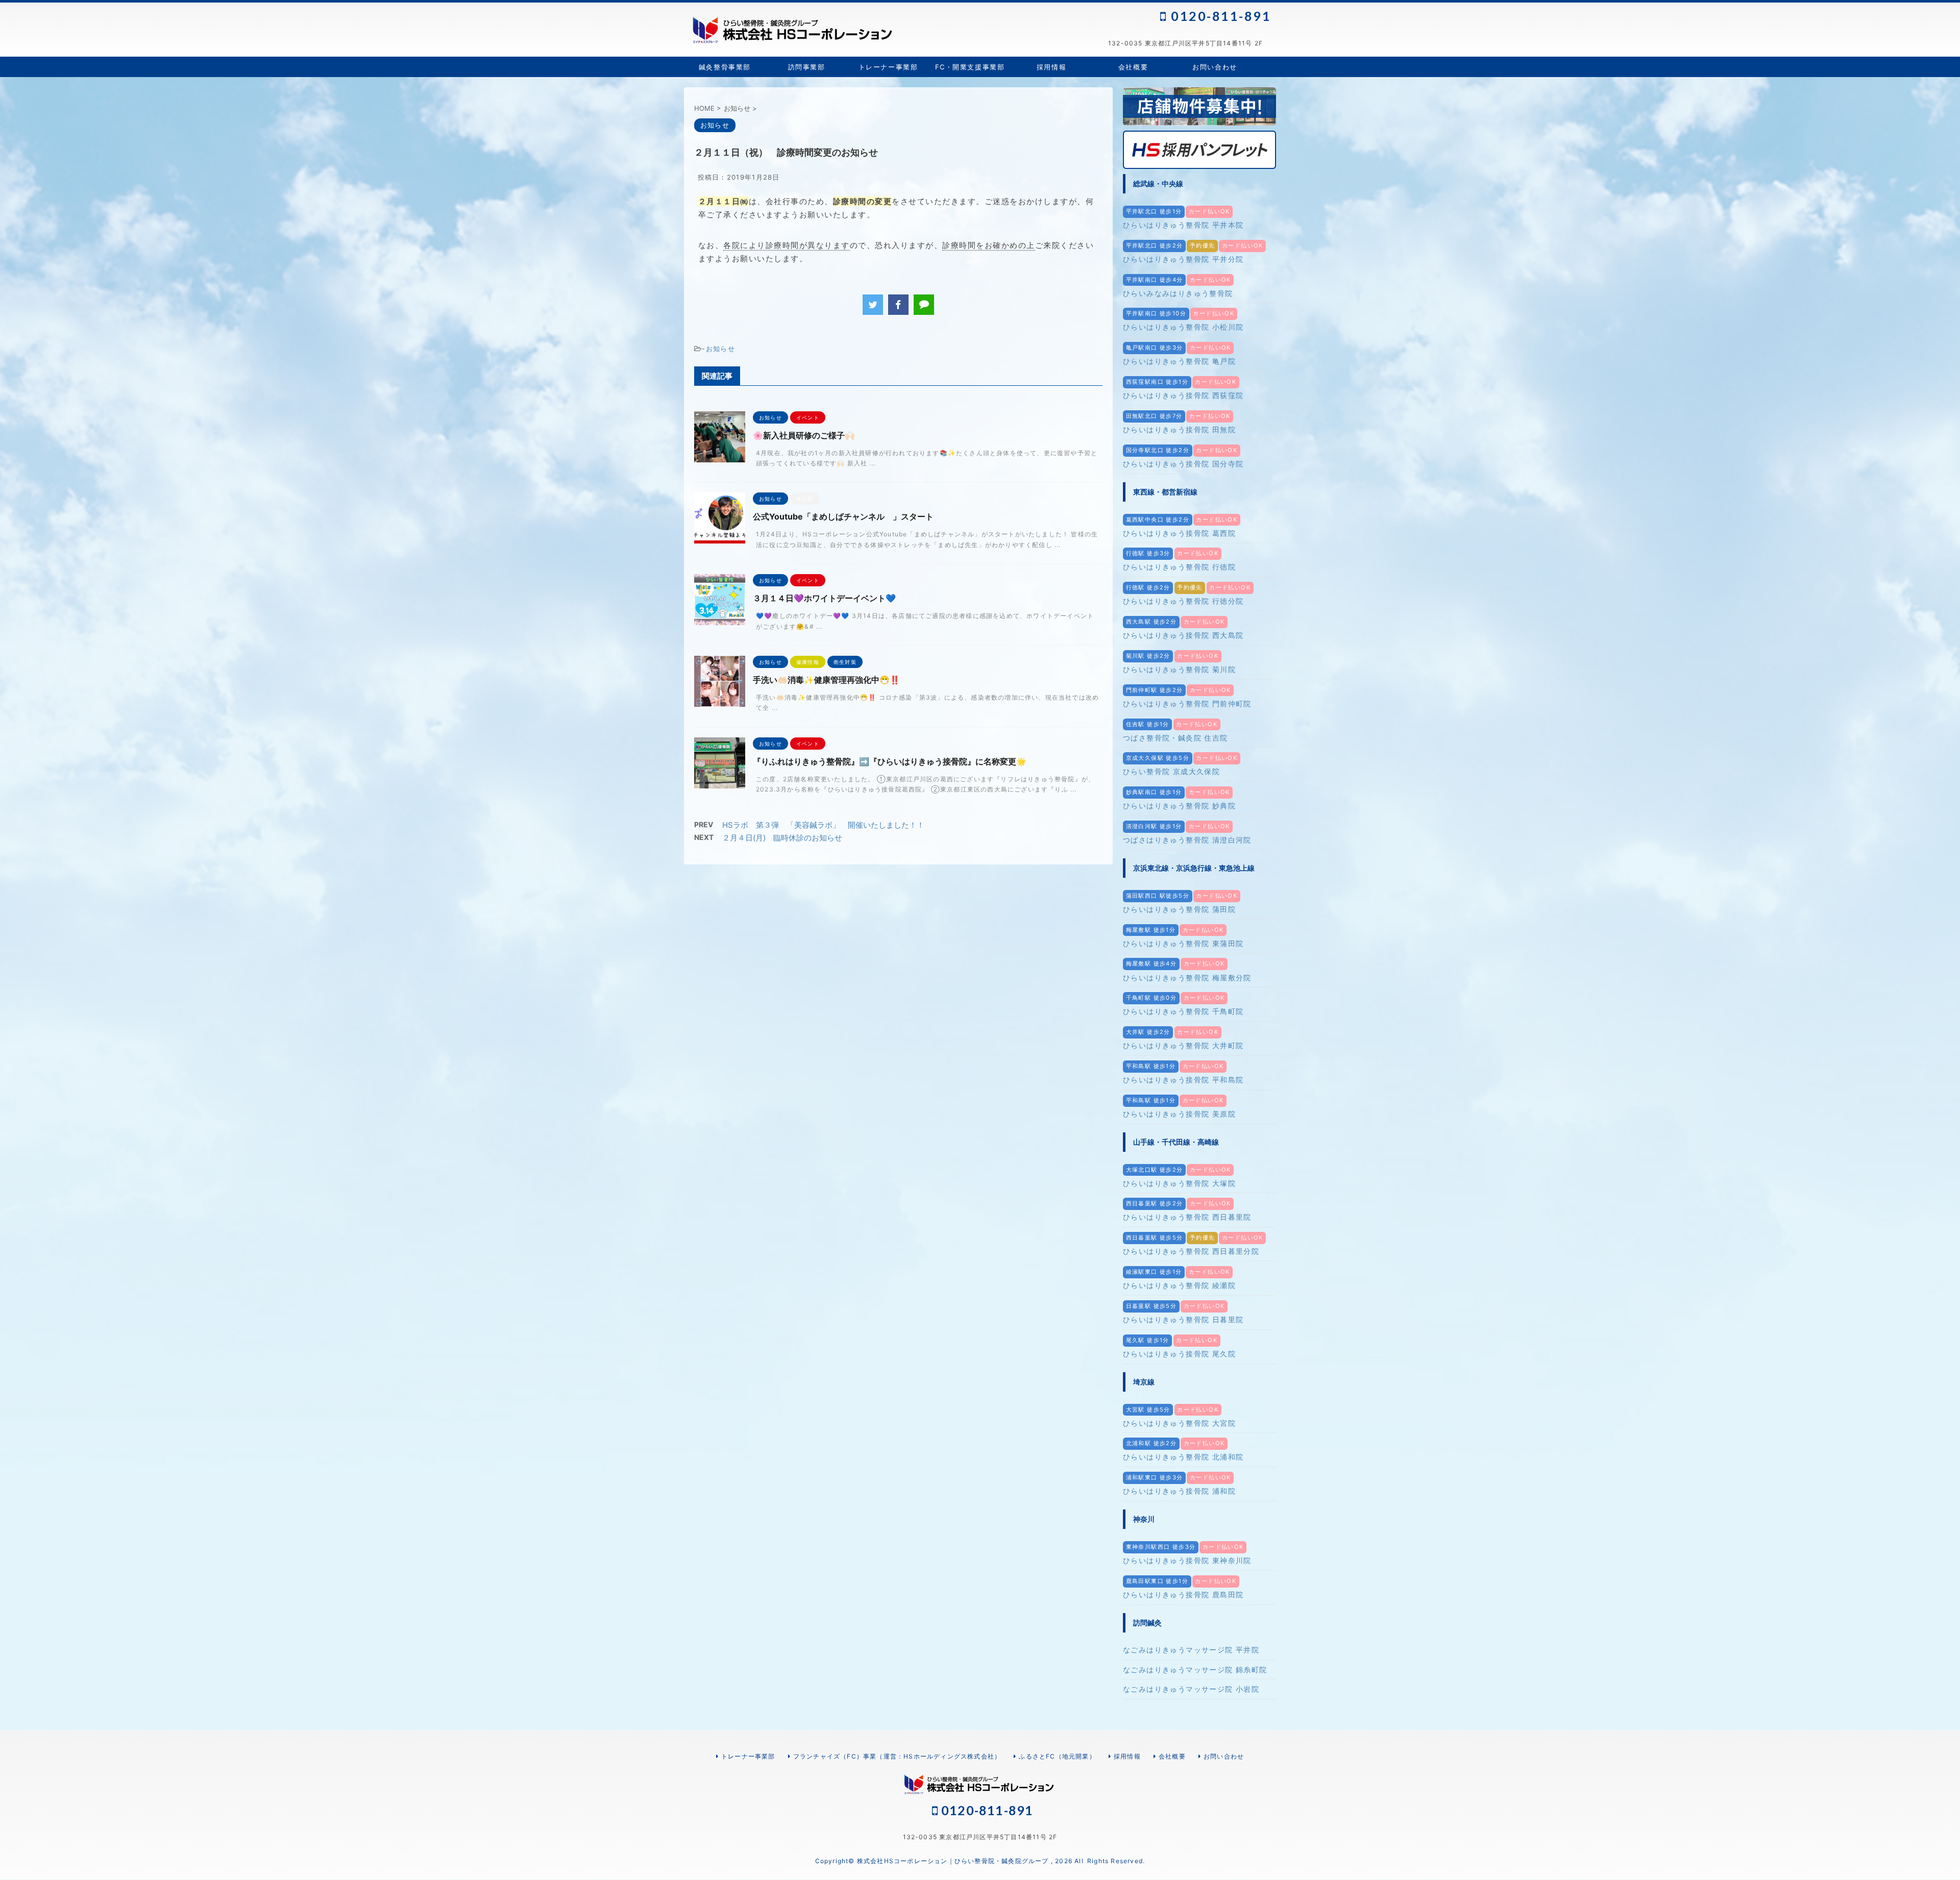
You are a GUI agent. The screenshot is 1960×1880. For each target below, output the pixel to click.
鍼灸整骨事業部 (725, 67)
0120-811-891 (1219, 16)
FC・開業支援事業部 (970, 67)
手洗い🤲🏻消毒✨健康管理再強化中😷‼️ (826, 680)
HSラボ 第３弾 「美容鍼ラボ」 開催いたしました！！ (823, 825)
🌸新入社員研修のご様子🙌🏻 (804, 435)
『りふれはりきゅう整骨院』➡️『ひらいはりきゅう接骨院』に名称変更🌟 (890, 761)
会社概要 (1133, 67)
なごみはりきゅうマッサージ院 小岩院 (1191, 1689)
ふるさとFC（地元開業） (1057, 1756)
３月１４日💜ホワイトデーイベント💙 (824, 598)
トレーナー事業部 (888, 67)
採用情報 (1051, 67)
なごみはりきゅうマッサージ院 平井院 (1191, 1650)
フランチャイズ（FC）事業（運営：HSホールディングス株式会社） (897, 1756)
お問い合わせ (1215, 67)
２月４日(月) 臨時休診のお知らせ (782, 838)
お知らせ (720, 349)
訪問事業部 (807, 67)
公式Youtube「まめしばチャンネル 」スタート (843, 516)
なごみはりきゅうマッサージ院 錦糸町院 (1195, 1669)
